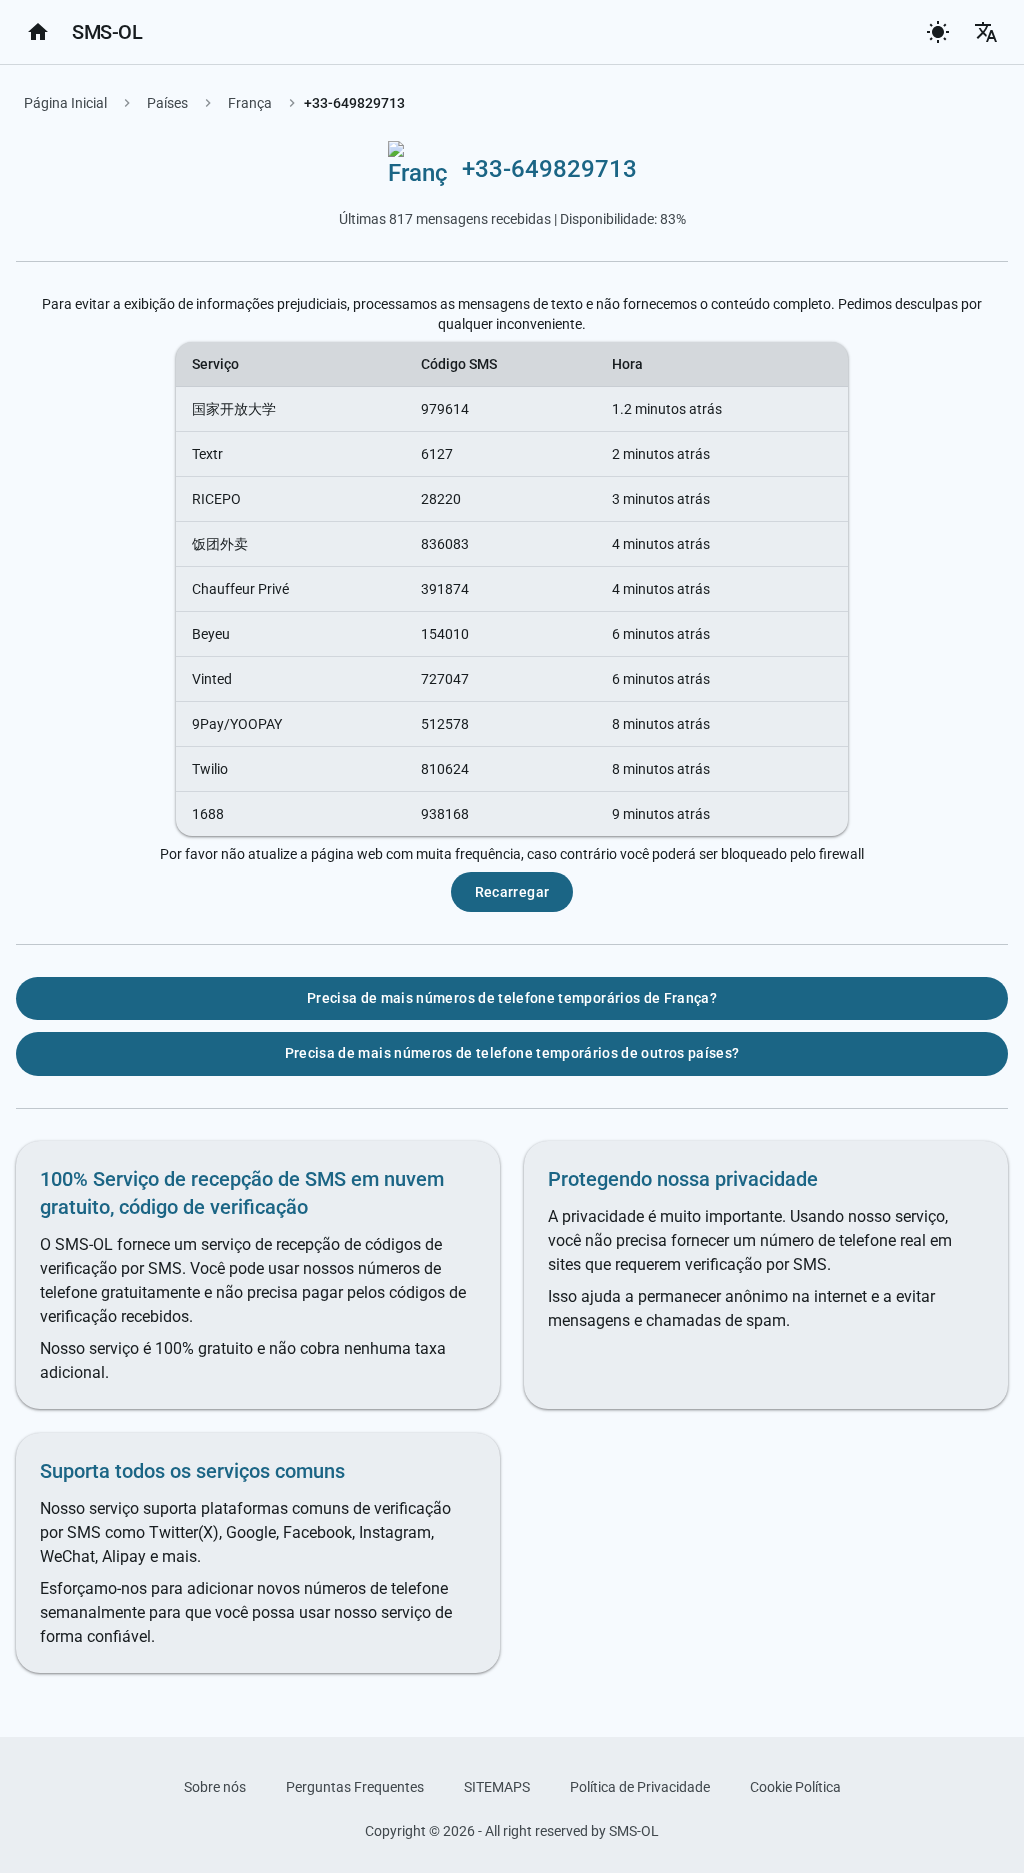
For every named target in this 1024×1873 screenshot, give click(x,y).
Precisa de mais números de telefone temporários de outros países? (512, 1053)
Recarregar (512, 892)
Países (167, 103)
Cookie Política (795, 1787)
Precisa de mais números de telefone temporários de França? (512, 998)
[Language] (986, 32)
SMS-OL (107, 32)
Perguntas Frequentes (355, 1787)
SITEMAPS (497, 1787)
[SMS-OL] (38, 32)
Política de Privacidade (640, 1787)
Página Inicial (65, 103)
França (250, 103)
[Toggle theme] (938, 32)
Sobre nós (215, 1787)
